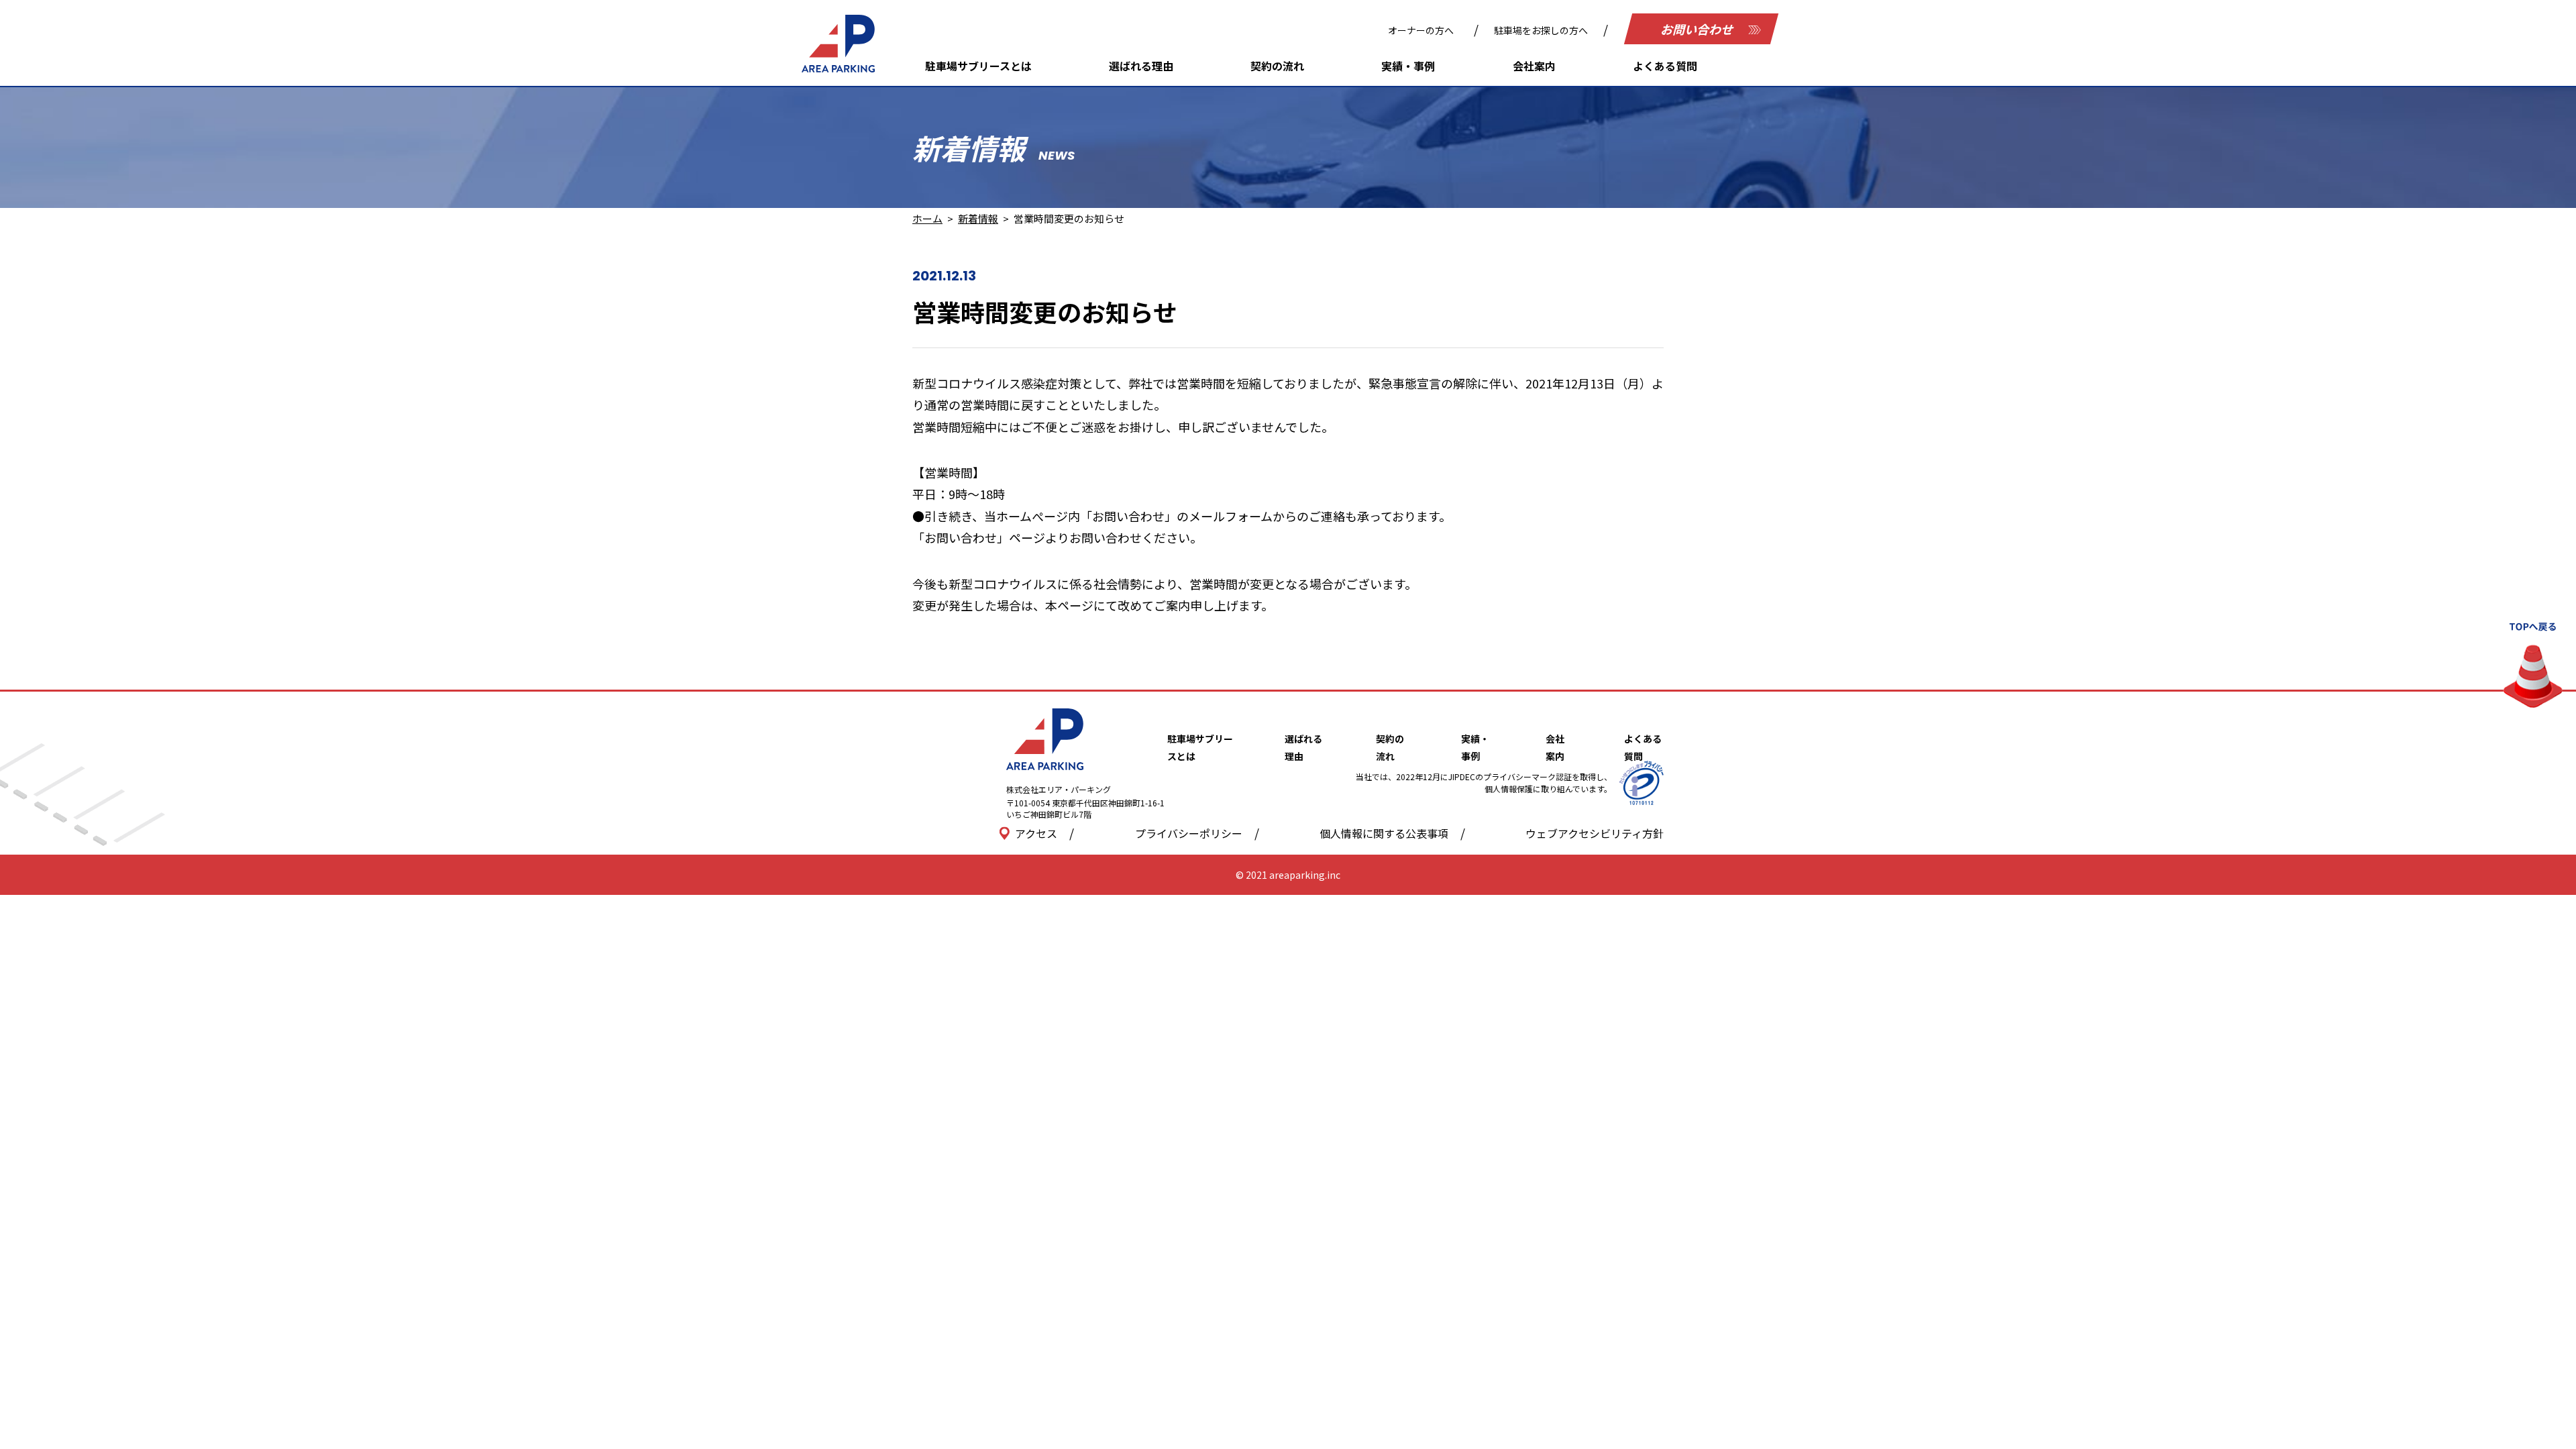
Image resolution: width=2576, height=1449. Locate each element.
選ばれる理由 (1141, 66)
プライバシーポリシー (1189, 833)
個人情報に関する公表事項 (1384, 833)
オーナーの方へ (1421, 30)
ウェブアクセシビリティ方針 (1595, 833)
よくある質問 (1665, 66)
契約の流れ (1277, 66)
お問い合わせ (1698, 29)
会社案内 (1534, 66)
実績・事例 (1408, 66)
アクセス (1036, 833)
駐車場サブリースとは (978, 66)
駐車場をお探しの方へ (1541, 30)
